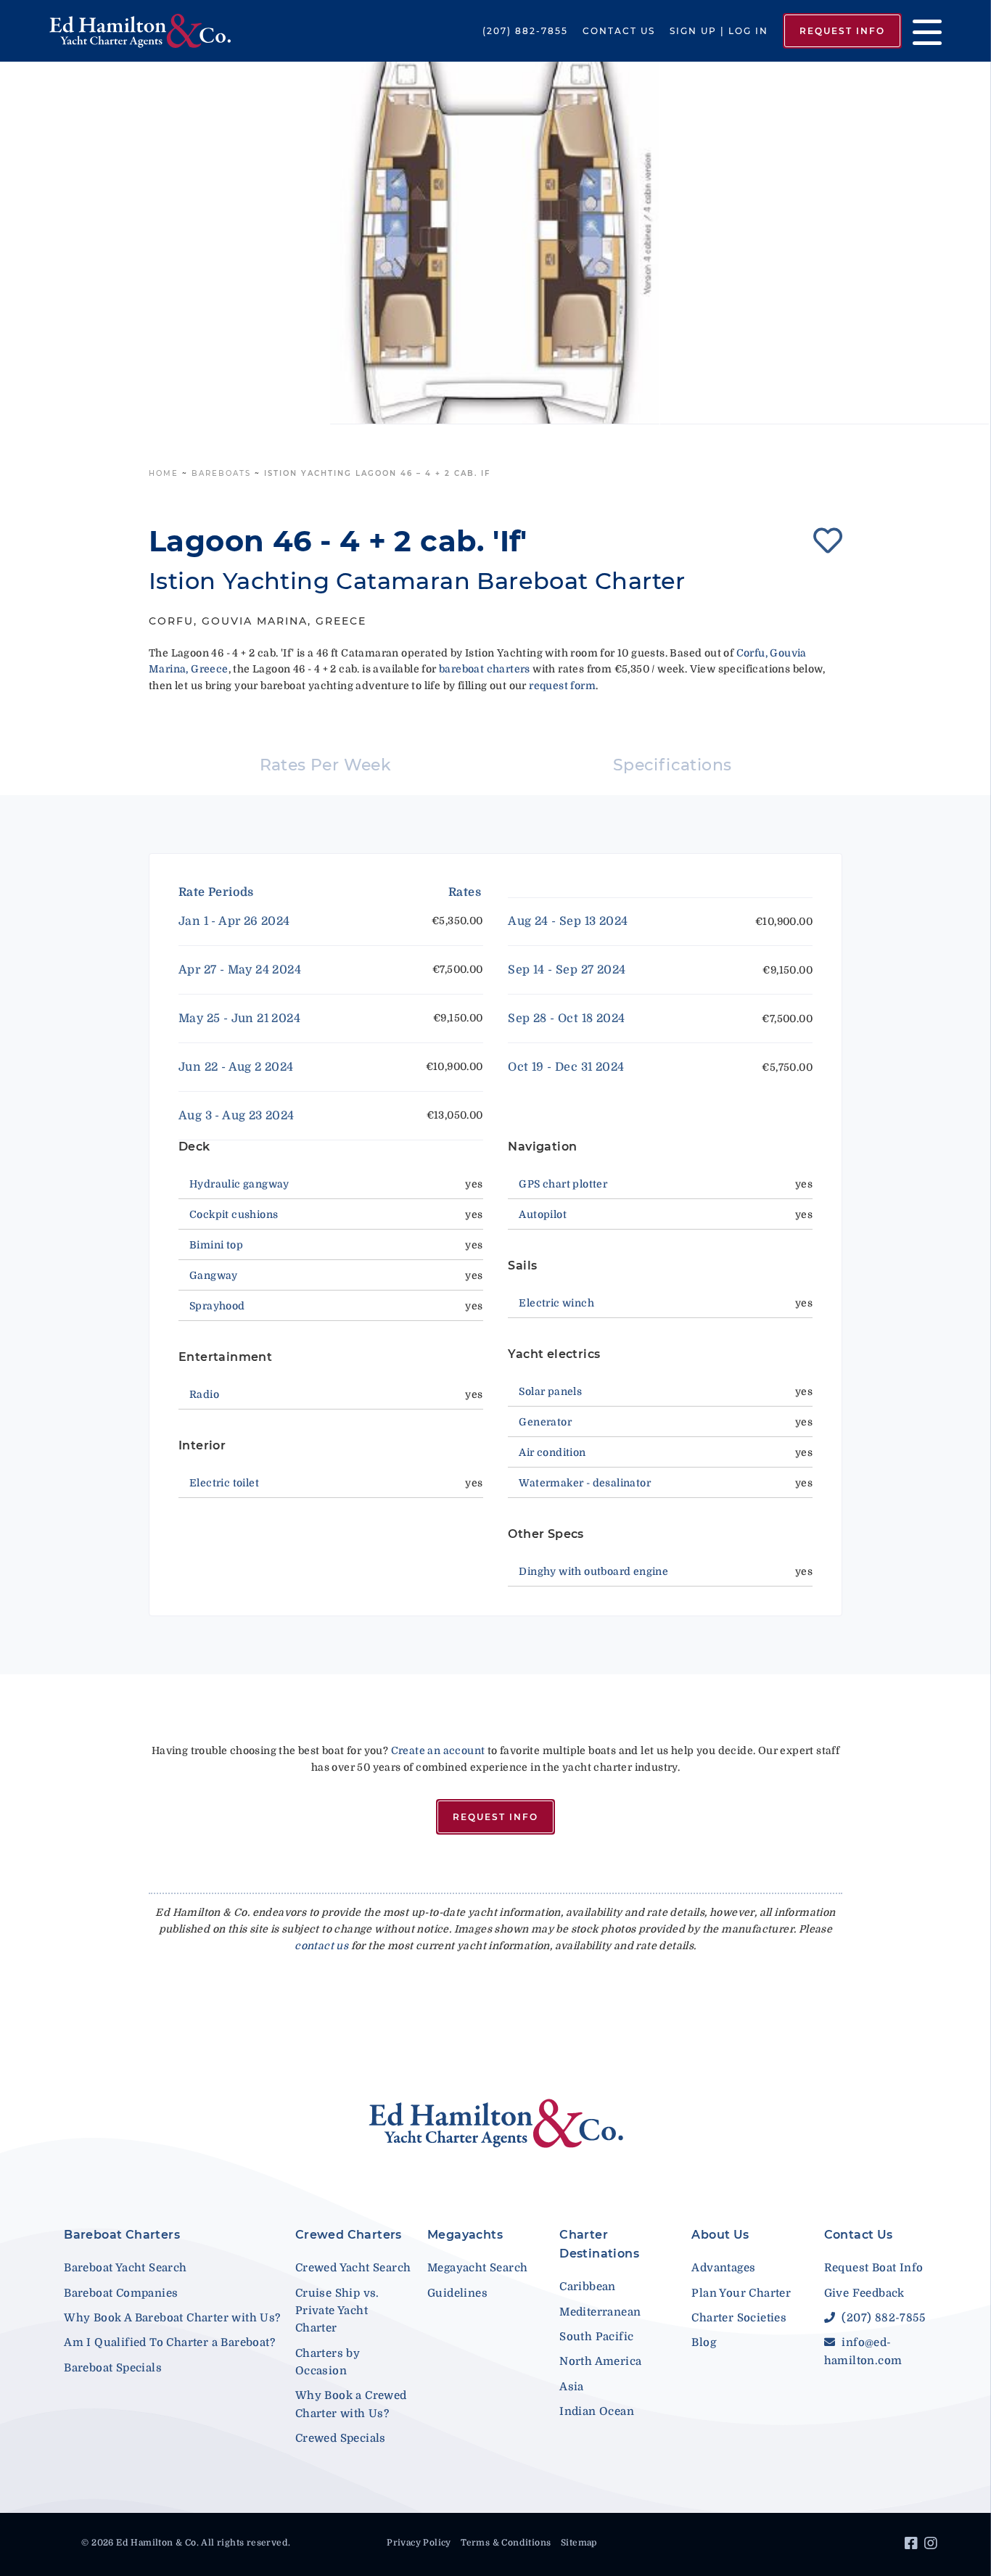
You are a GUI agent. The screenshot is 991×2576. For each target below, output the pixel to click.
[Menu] (922, 31)
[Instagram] (933, 2546)
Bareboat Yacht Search (125, 2268)
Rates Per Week (326, 765)
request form (562, 686)
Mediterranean (600, 2312)
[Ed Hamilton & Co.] (142, 31)
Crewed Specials (341, 2438)
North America (600, 2361)
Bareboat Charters (122, 2235)
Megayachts (465, 2235)
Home (164, 473)
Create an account (438, 1750)
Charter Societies (739, 2318)
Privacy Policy (419, 2543)
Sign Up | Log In (719, 31)
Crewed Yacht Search (353, 2268)
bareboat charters (485, 669)
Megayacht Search (477, 2268)
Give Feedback (864, 2293)
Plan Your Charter (741, 2293)
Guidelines (457, 2293)
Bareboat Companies (121, 2293)
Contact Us (619, 31)
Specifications (673, 765)
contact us (321, 1946)
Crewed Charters (349, 2235)
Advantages (723, 2268)
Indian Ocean (597, 2411)
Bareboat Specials (113, 2368)
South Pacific (596, 2337)
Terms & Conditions (506, 2543)
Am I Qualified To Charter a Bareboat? (169, 2342)
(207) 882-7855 (525, 31)
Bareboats (221, 473)
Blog (704, 2342)
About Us (720, 2235)
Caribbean (588, 2287)
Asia (572, 2387)
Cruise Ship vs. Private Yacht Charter (337, 2311)
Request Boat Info (874, 2268)
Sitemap (579, 2543)
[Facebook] (913, 2546)
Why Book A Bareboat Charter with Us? (172, 2318)
